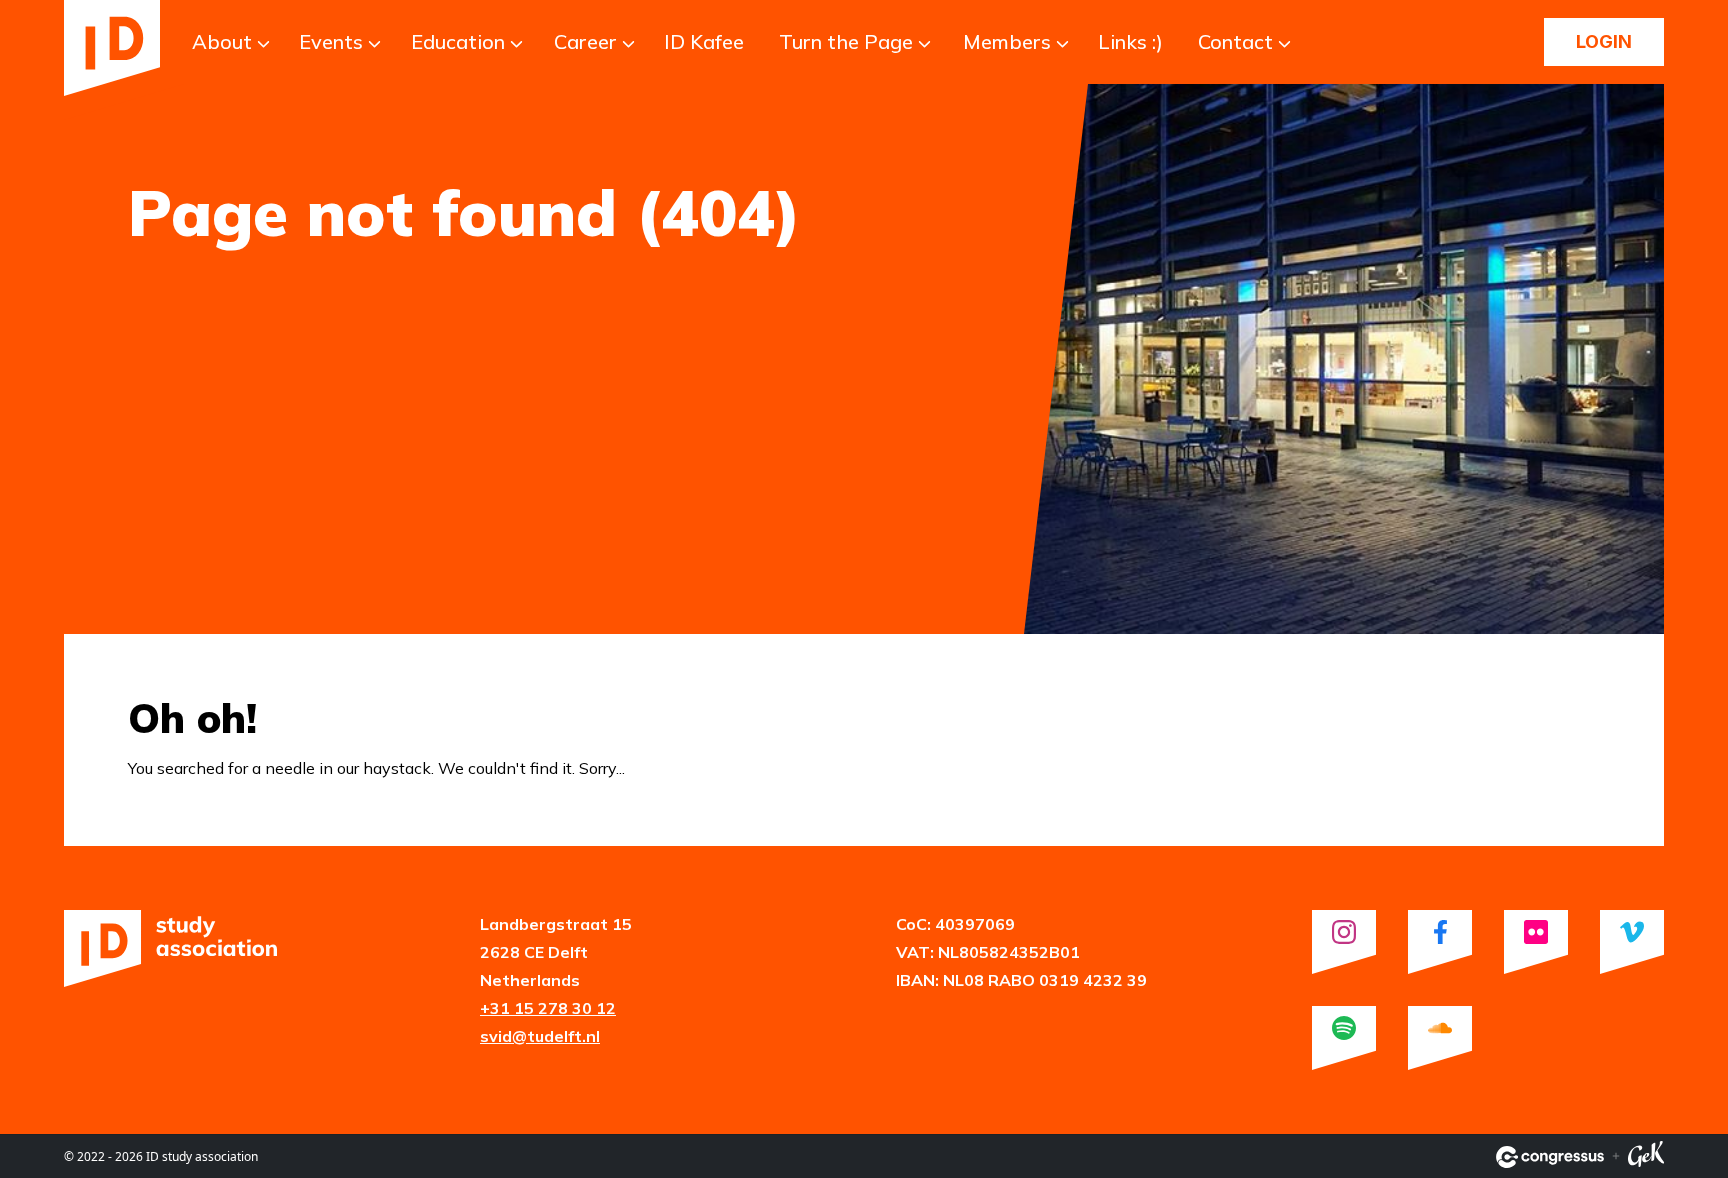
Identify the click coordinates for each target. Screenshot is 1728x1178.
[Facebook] (1440, 942)
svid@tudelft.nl (540, 1036)
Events (331, 42)
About (222, 42)
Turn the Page (846, 42)
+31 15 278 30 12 (548, 1008)
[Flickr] (1536, 942)
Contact (1235, 42)
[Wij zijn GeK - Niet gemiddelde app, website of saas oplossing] (1646, 1157)
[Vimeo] (1632, 942)
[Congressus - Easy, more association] (1550, 1157)
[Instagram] (1344, 942)
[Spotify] (1344, 1038)
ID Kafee (704, 42)
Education (458, 42)
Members (1007, 42)
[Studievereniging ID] (112, 48)
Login (1604, 41)
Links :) (1130, 42)
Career (585, 42)
